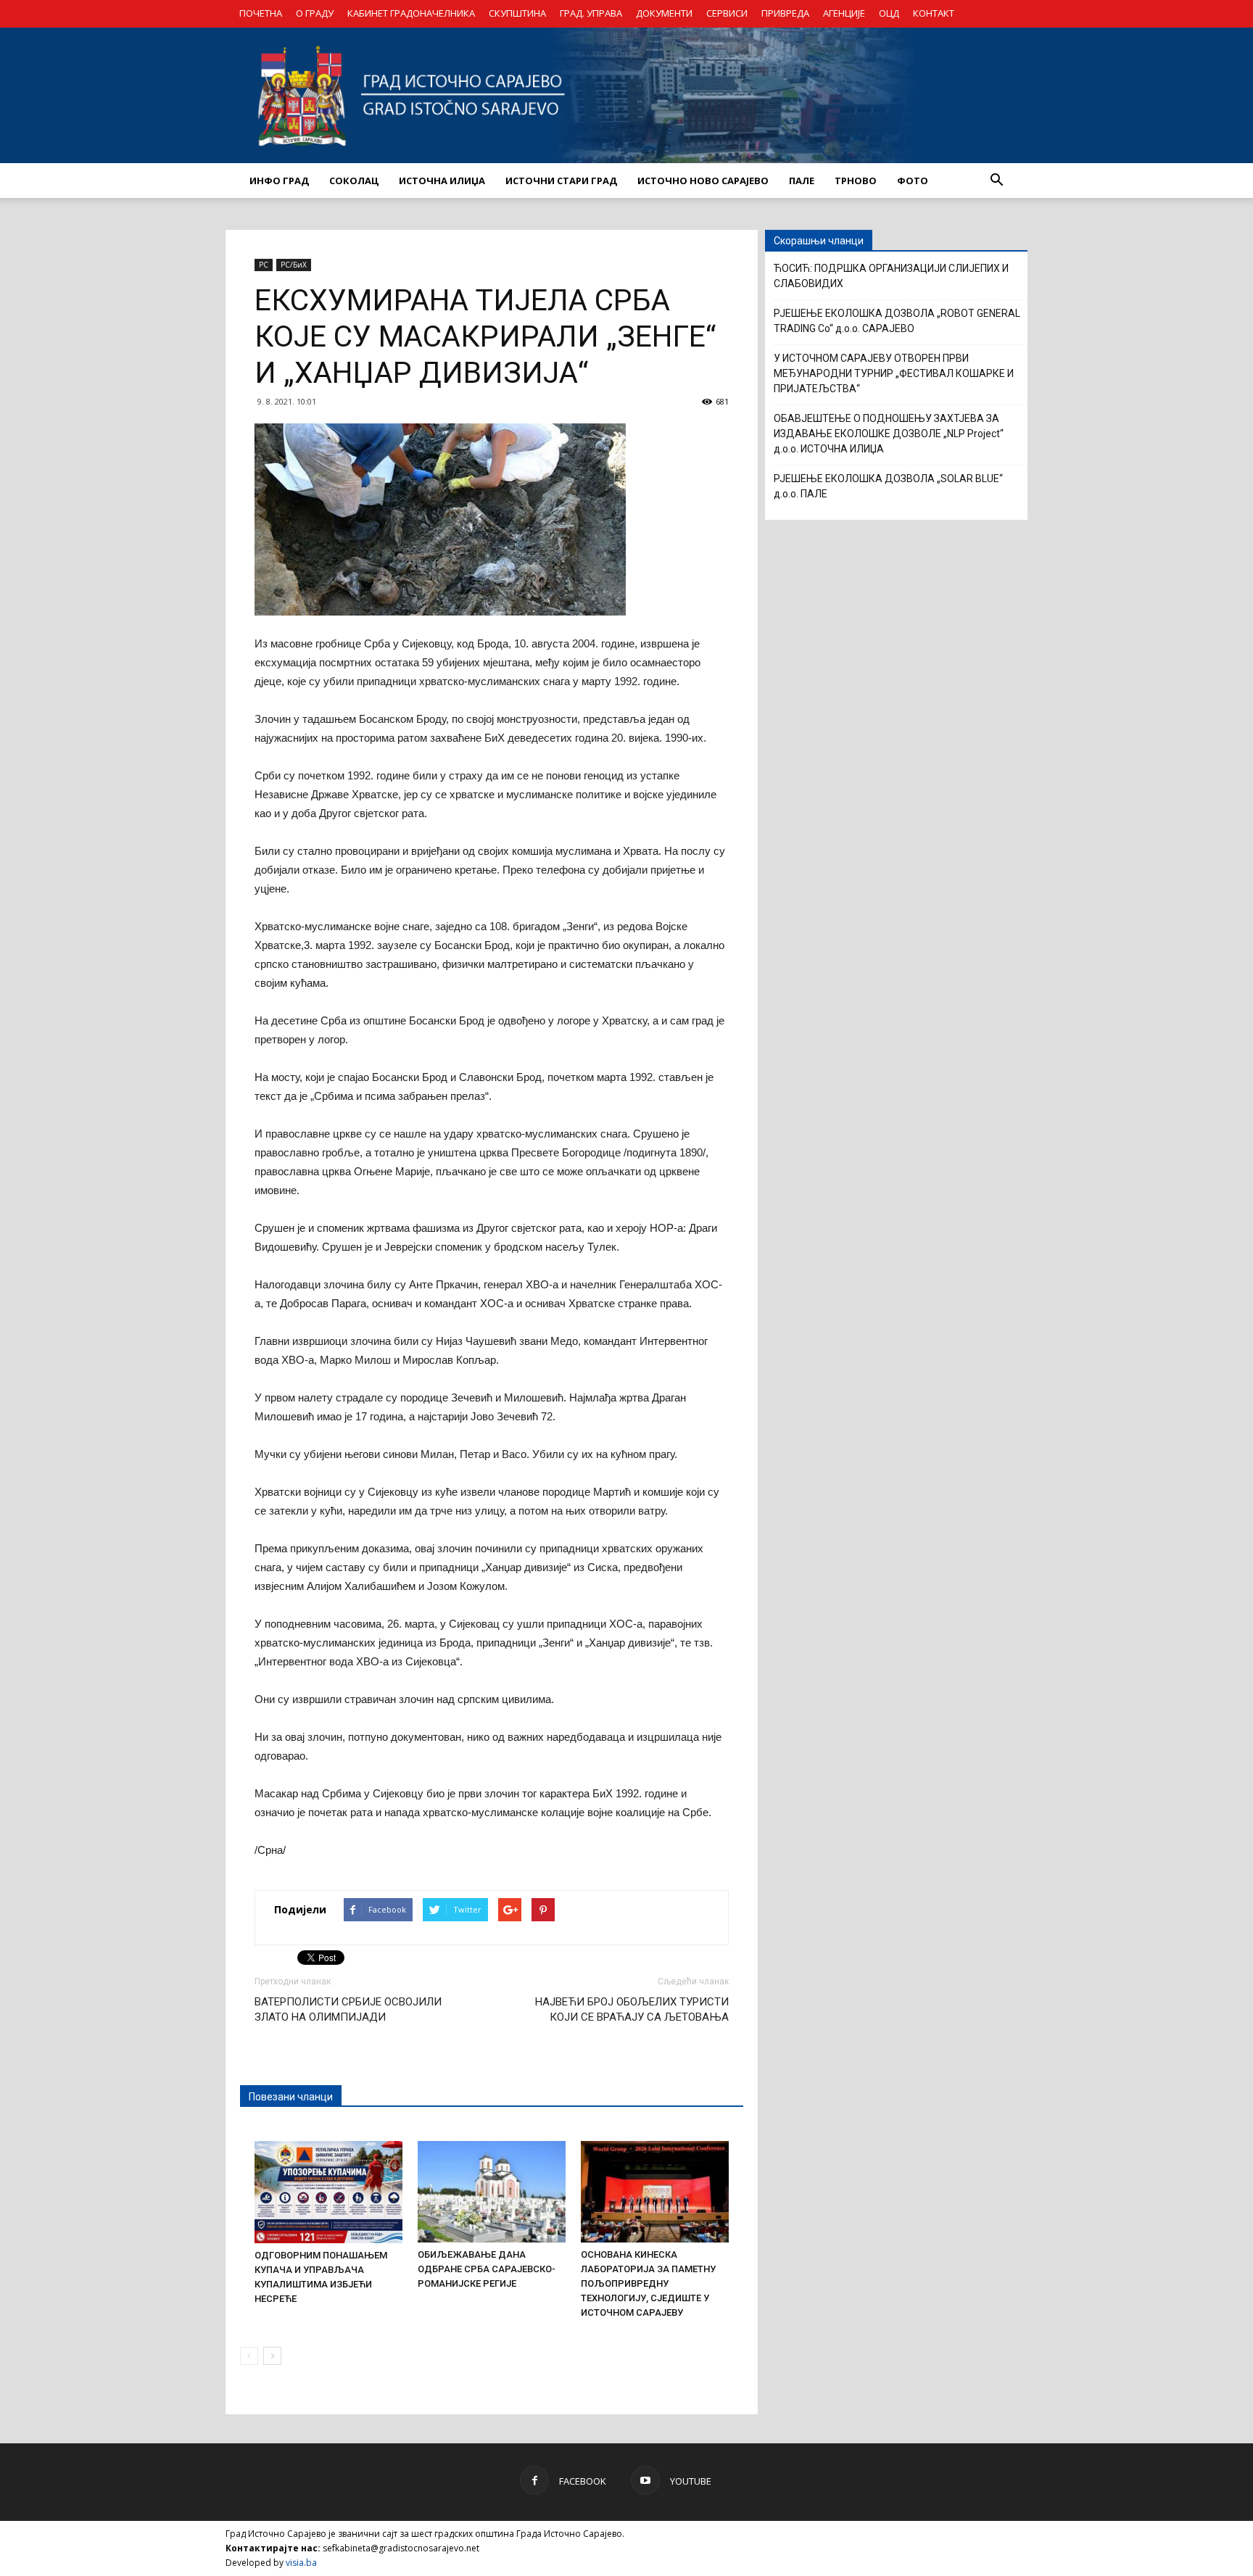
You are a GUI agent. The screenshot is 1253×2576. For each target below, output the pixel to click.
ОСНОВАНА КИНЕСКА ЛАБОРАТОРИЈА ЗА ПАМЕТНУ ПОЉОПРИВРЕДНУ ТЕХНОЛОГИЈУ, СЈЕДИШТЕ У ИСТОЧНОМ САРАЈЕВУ (648, 2283)
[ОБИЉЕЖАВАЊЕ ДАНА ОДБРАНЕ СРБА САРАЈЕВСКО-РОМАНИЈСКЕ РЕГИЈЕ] (492, 2192)
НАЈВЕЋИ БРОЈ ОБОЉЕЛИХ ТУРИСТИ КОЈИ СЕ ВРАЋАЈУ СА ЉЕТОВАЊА (632, 2009)
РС (264, 265)
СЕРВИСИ (727, 13)
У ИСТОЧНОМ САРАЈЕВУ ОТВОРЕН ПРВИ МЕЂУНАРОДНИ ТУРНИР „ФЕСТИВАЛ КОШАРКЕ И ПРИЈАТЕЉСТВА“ (894, 373)
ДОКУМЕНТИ (664, 13)
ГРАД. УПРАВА (591, 13)
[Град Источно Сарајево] (626, 95)
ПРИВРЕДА (785, 13)
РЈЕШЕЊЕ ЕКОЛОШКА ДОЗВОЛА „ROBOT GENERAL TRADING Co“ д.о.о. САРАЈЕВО (897, 321)
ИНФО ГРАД (279, 181)
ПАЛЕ (802, 181)
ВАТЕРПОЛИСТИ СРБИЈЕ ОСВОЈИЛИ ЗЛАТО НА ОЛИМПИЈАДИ (348, 2009)
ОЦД (889, 13)
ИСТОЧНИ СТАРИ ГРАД (561, 181)
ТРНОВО (856, 181)
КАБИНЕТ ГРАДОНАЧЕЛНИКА (411, 13)
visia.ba (301, 2563)
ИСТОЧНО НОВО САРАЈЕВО (703, 181)
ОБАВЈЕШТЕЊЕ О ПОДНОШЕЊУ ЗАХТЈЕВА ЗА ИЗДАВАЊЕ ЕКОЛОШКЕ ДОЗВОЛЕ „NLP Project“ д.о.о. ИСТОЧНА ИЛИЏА (889, 434)
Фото (913, 181)
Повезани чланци (291, 2097)
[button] (996, 181)
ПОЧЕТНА (261, 13)
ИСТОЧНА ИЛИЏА (442, 181)
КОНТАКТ (934, 13)
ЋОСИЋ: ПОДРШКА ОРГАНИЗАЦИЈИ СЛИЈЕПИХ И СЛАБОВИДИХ (891, 276)
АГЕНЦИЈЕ (844, 13)
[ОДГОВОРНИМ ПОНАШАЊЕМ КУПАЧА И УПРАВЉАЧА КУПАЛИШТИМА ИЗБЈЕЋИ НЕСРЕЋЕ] (328, 2192)
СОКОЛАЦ (354, 181)
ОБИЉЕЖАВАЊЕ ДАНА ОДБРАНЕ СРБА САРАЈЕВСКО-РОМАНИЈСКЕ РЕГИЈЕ (487, 2269)
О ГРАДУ (315, 13)
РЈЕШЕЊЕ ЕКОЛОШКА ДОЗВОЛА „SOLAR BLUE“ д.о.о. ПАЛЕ (888, 486)
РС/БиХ (294, 265)
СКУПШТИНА (517, 13)
